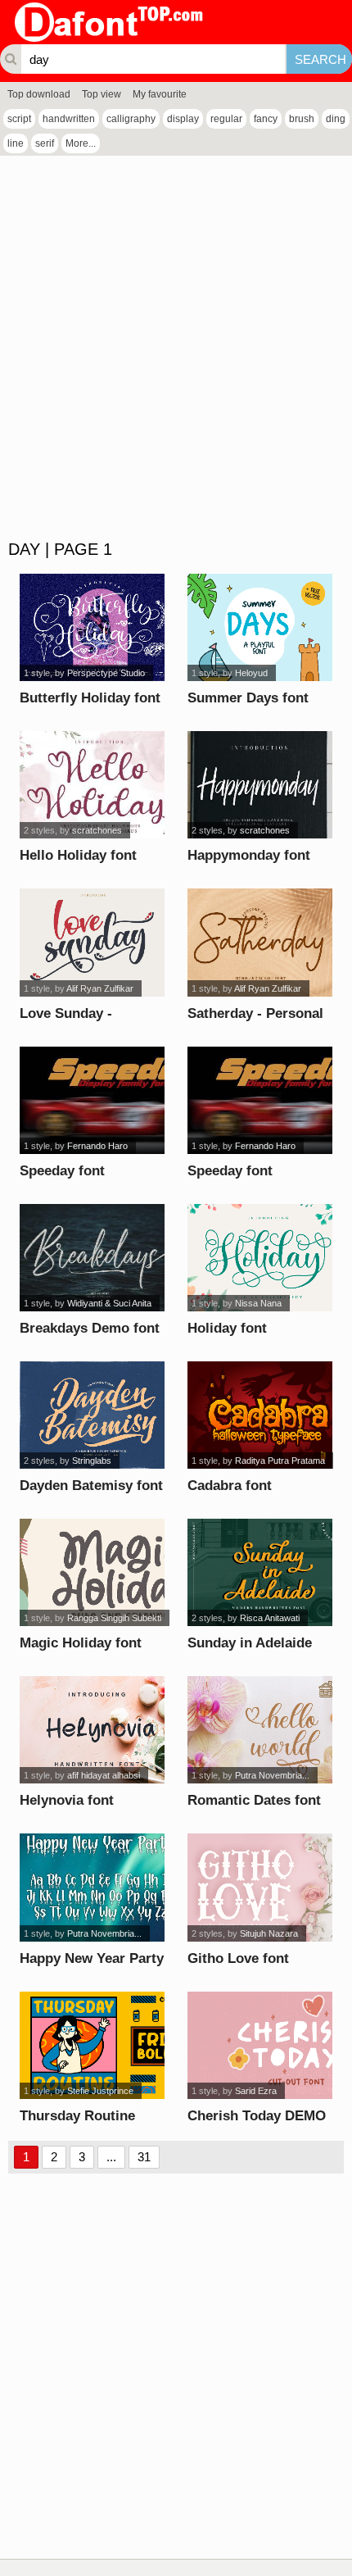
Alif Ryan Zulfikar (100, 988)
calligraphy (131, 119)
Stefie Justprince (100, 2091)
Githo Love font (238, 1958)
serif (45, 143)
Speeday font (62, 1171)
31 (144, 2157)
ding (336, 119)
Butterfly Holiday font (90, 698)
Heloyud (251, 673)
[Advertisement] (176, 348)
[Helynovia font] (92, 1730)
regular (226, 119)
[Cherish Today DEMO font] (259, 2045)
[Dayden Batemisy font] (92, 1415)
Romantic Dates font (254, 1800)
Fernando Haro (97, 1146)
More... (81, 143)
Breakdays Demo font (90, 1328)
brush (302, 119)
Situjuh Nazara (269, 1933)
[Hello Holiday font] (92, 785)
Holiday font (227, 1328)
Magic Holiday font (81, 1643)
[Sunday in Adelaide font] (259, 1572)
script (19, 119)
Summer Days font (248, 698)
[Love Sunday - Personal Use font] (92, 942)
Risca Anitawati (270, 1618)
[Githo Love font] (259, 1887)
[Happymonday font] (259, 785)
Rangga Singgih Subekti (114, 1618)
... (111, 2157)
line (16, 143)
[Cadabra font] (259, 1415)
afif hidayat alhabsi (104, 1775)
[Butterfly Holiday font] (92, 627)
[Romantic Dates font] (259, 1730)
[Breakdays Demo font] (92, 1258)
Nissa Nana (258, 1303)
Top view (102, 94)
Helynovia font (67, 1800)
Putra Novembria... (272, 1775)
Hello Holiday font (78, 855)
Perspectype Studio (106, 673)
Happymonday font (249, 855)
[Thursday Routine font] (92, 2045)
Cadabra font (230, 1486)
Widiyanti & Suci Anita (109, 1303)
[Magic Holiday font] (92, 1572)
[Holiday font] (259, 1258)
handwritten (69, 119)
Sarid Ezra (256, 2091)
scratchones (97, 830)
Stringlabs (92, 1461)
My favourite (160, 94)
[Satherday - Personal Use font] (259, 942)
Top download (39, 94)
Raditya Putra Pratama (280, 1461)
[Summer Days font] (259, 627)
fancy (266, 119)
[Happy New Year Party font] (92, 1887)
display (183, 119)
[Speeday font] (92, 1100)
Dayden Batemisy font (91, 1486)
